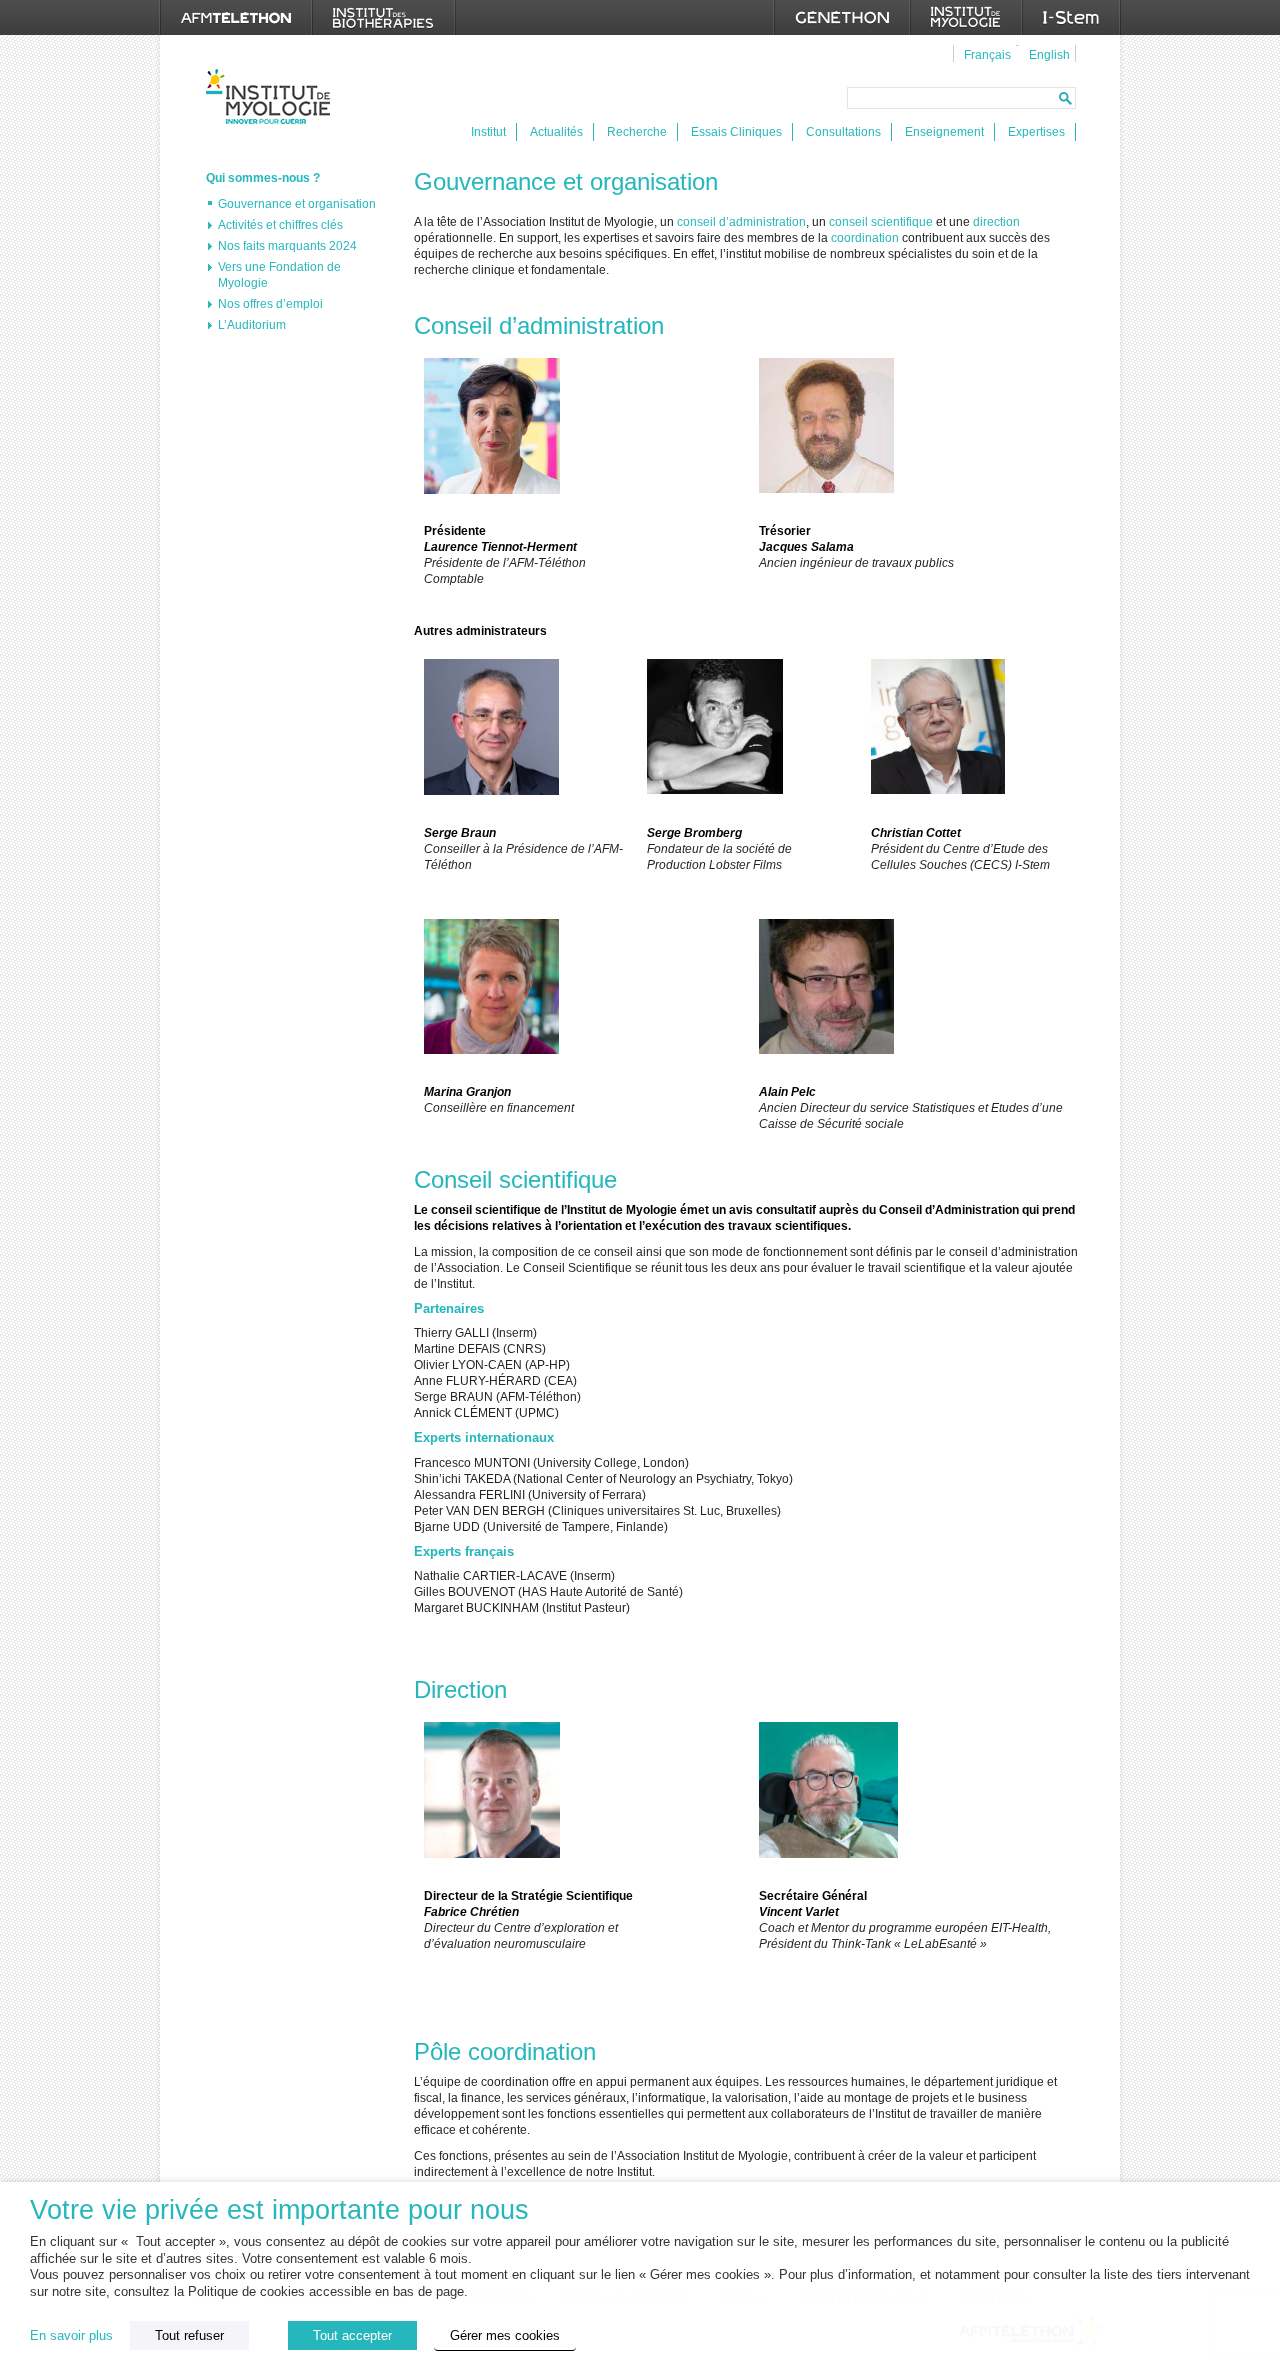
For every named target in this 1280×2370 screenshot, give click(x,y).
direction (996, 222)
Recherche (637, 132)
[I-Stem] (1071, 17)
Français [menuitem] (987, 55)
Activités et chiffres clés (280, 225)
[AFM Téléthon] (236, 17)
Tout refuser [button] (189, 2335)
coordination (866, 238)
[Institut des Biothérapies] (383, 17)
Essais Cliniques (736, 132)
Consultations (843, 132)
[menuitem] (985, 54)
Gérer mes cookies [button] (505, 2335)
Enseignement (944, 132)
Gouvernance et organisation (297, 204)
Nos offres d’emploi (270, 304)
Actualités (556, 132)
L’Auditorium (252, 325)
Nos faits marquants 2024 (287, 246)
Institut (488, 132)
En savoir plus (71, 2335)
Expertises (1036, 132)
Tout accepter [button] (352, 2335)
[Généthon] (842, 17)
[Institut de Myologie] (966, 17)
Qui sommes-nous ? (263, 178)
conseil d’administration (741, 222)
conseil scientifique (881, 222)
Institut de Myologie (272, 96)
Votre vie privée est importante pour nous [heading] (279, 2210)
